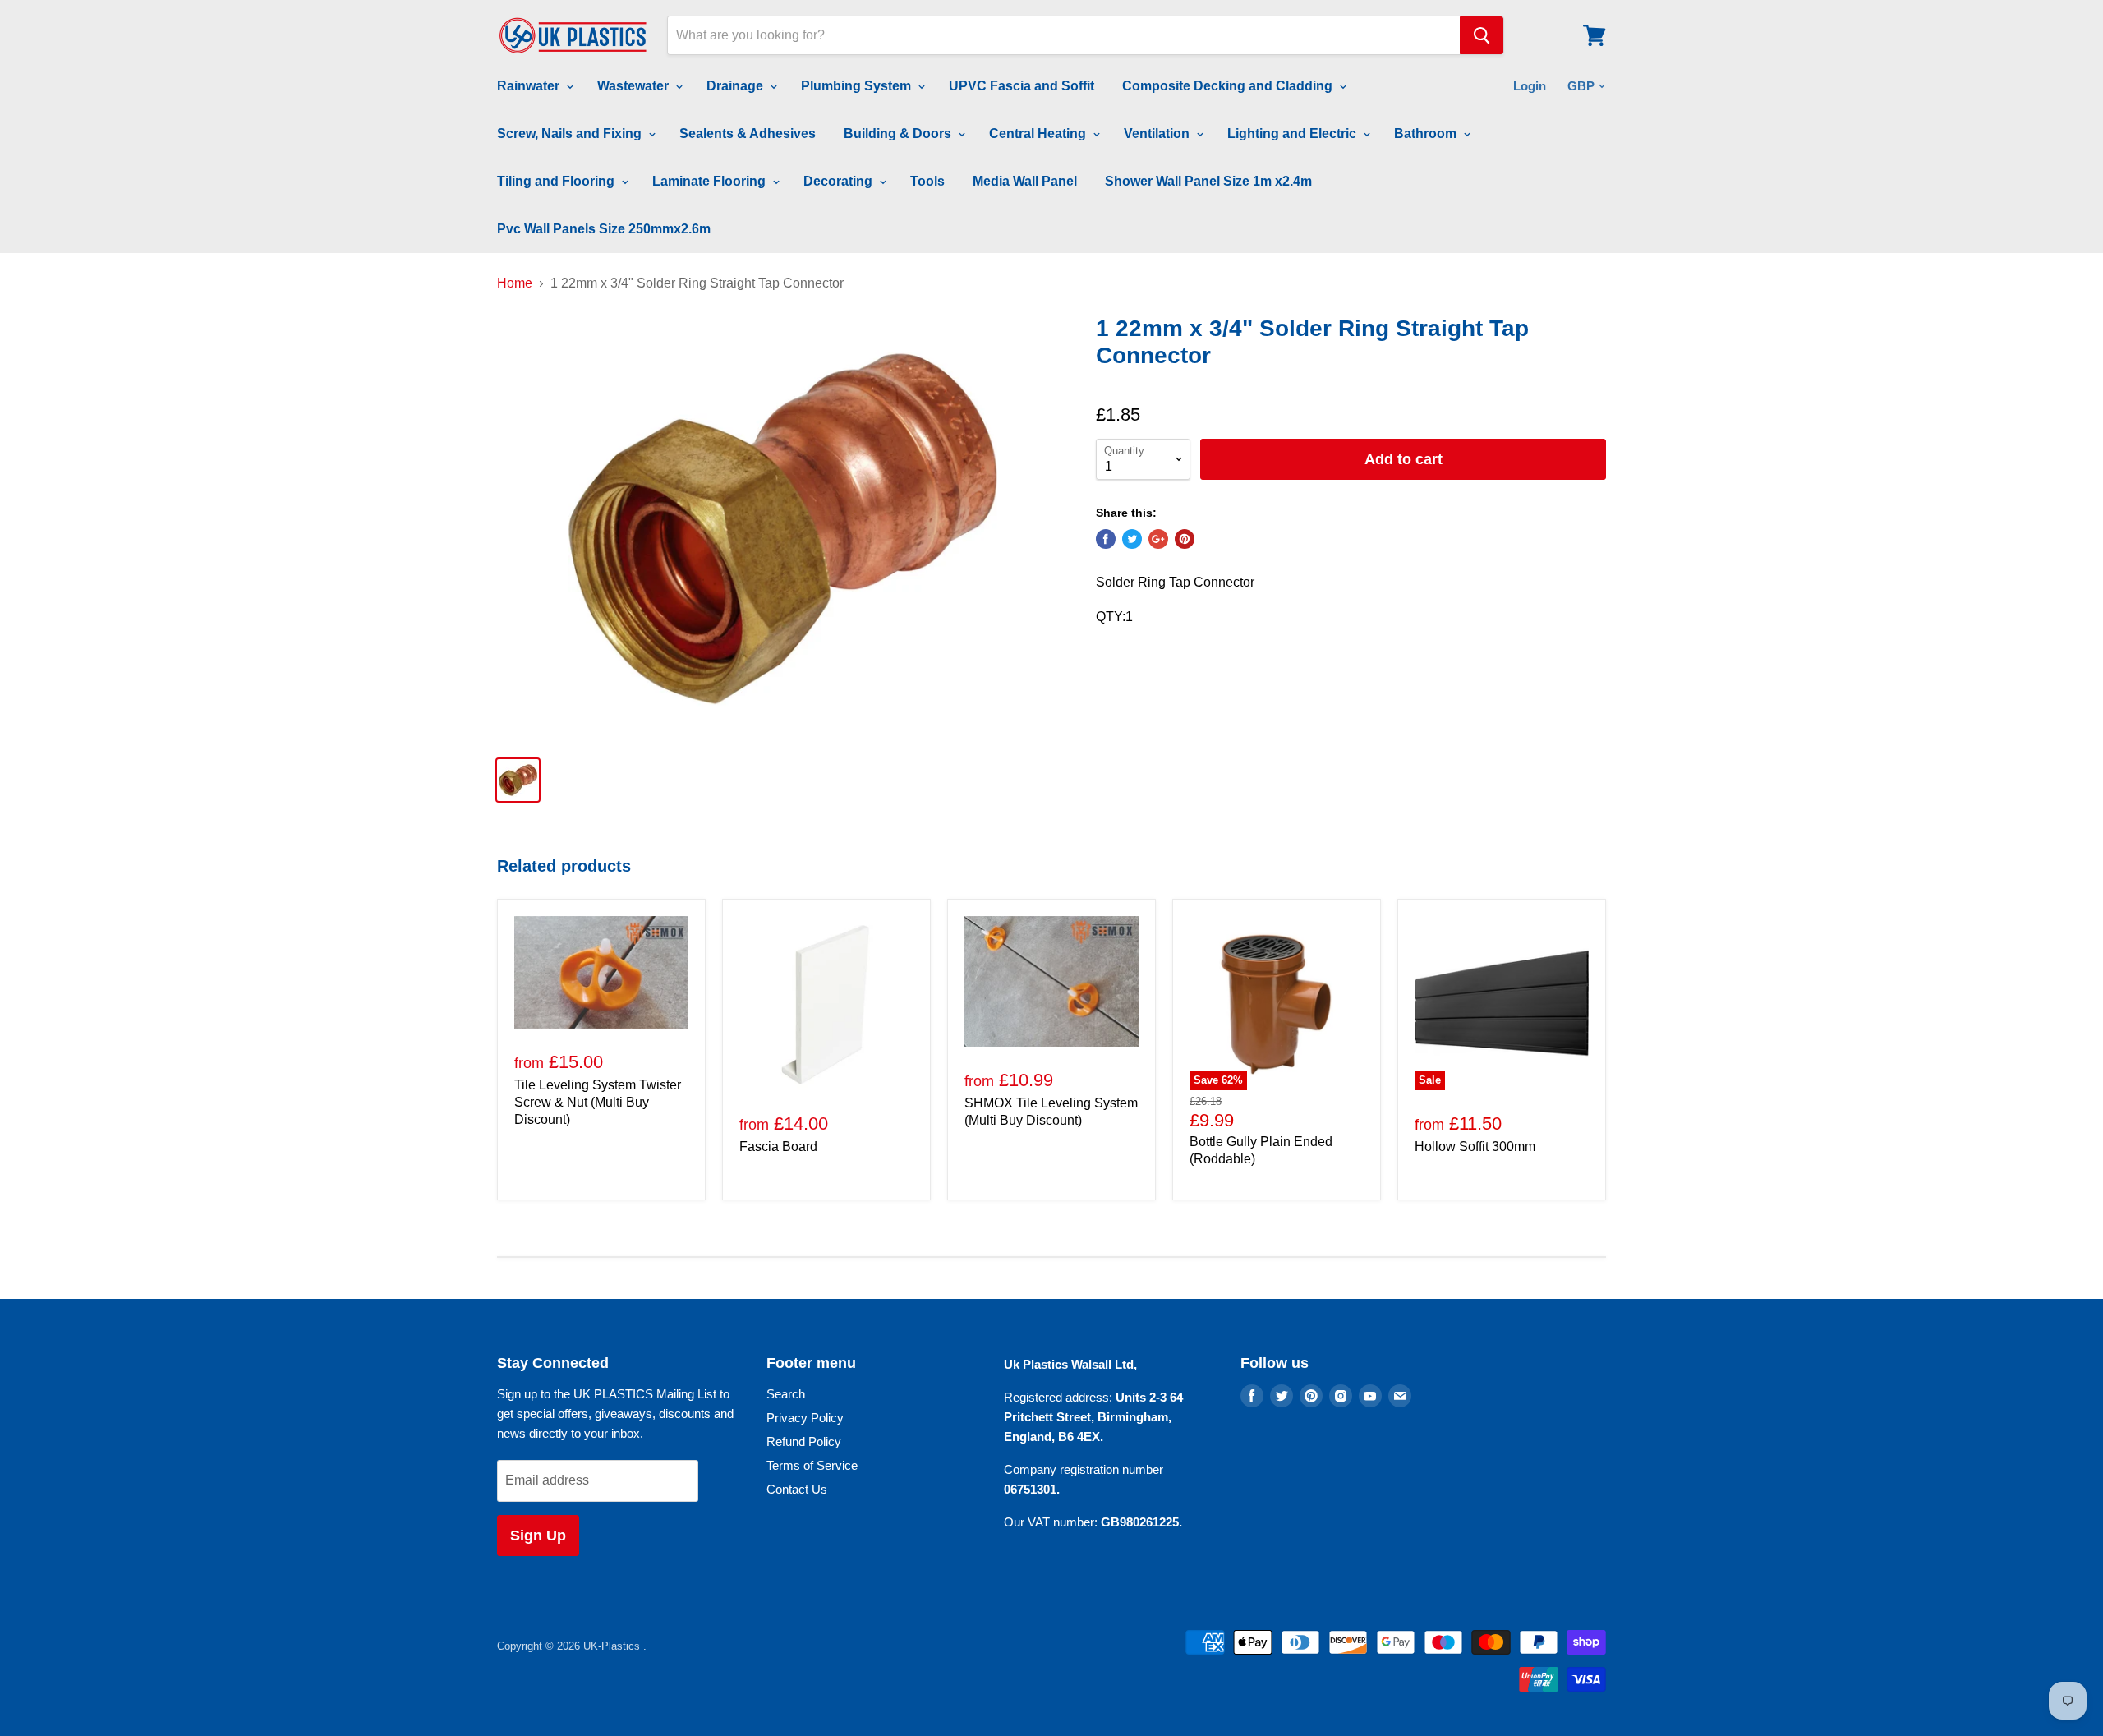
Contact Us (797, 1489)
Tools (927, 181)
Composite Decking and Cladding (1229, 86)
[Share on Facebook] (1106, 539)
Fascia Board (778, 1147)
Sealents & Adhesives (748, 134)
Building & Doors (899, 134)
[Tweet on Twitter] (1132, 539)
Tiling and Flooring (557, 181)
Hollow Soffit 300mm (1475, 1147)
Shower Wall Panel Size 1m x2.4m (1208, 181)
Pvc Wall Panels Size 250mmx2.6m (604, 229)
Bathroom (1427, 134)
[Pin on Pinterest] (1185, 539)
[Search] (1482, 35)
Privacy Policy (805, 1418)
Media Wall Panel (1025, 181)
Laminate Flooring (711, 181)
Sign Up (538, 1536)
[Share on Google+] (1158, 539)
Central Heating (1039, 134)
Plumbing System (858, 86)
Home (515, 283)
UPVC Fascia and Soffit (1022, 86)
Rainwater (530, 86)
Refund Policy (804, 1441)
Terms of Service (812, 1465)
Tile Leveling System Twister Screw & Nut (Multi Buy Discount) (598, 1102)
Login (1530, 86)
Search (786, 1394)
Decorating (840, 181)
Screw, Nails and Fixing (571, 134)
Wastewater (635, 86)
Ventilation (1158, 134)
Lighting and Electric (1293, 134)
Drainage (736, 86)
